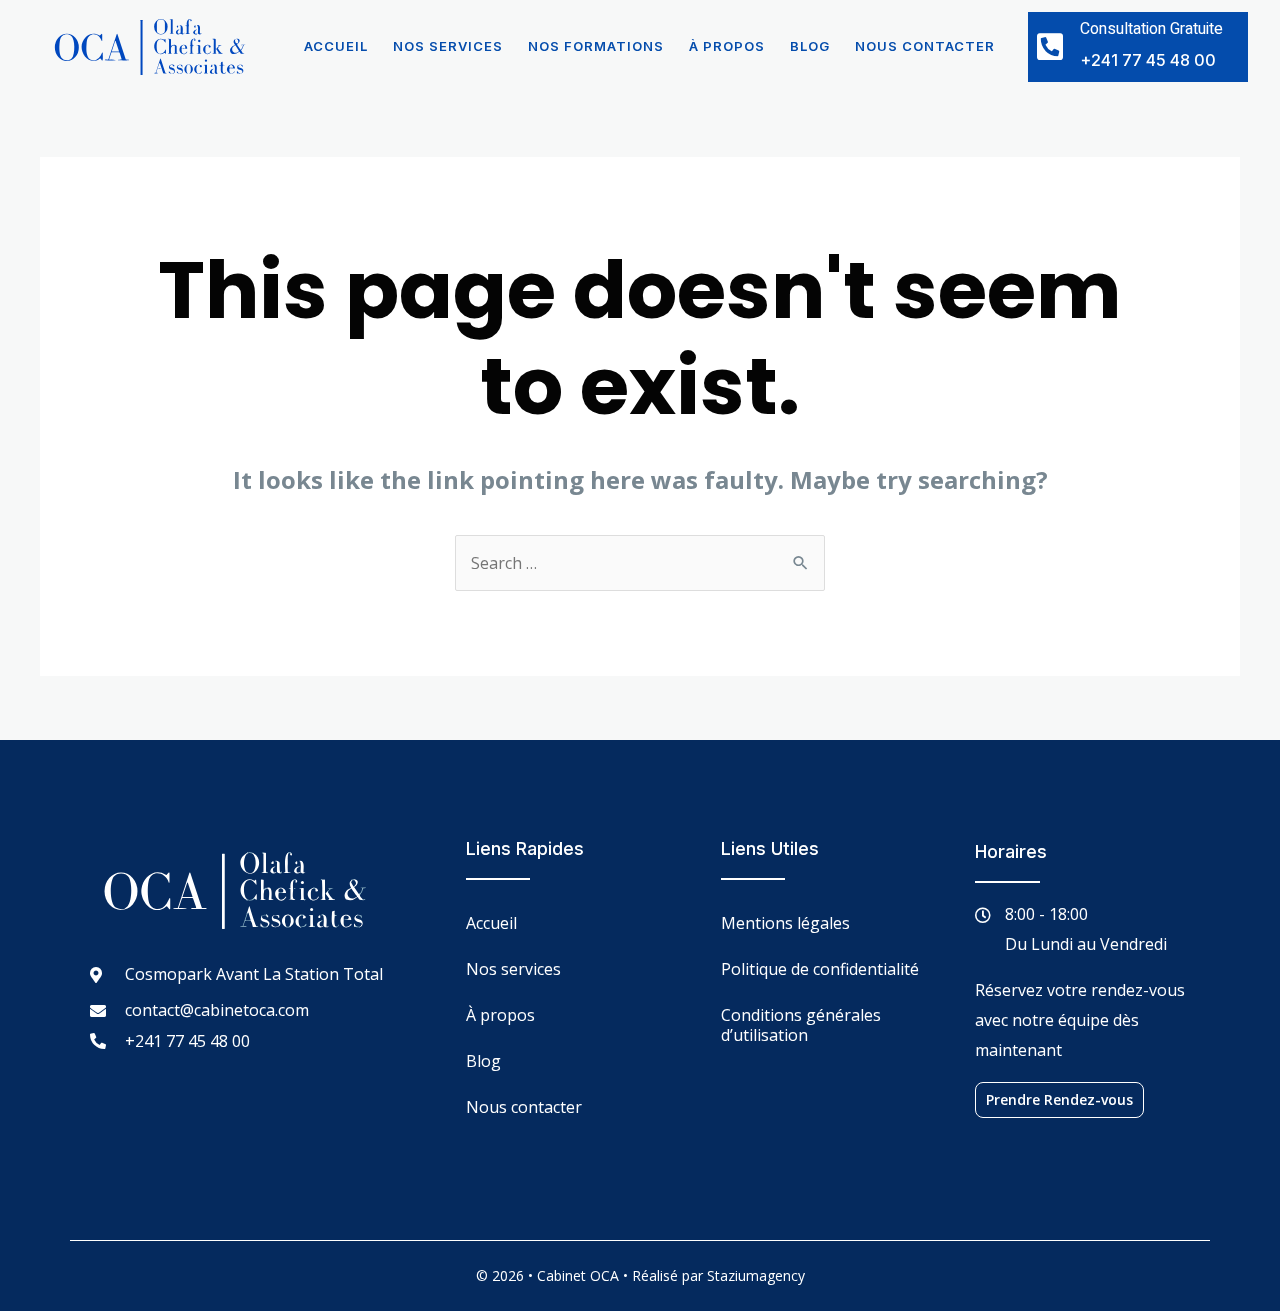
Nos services (448, 46)
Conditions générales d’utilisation (801, 1025)
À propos (727, 46)
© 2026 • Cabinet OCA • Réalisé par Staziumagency (640, 1275)
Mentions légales (785, 923)
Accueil (336, 46)
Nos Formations (596, 46)
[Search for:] (640, 563)
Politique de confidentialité (820, 969)
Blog (810, 46)
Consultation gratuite (1151, 29)
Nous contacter (925, 46)
